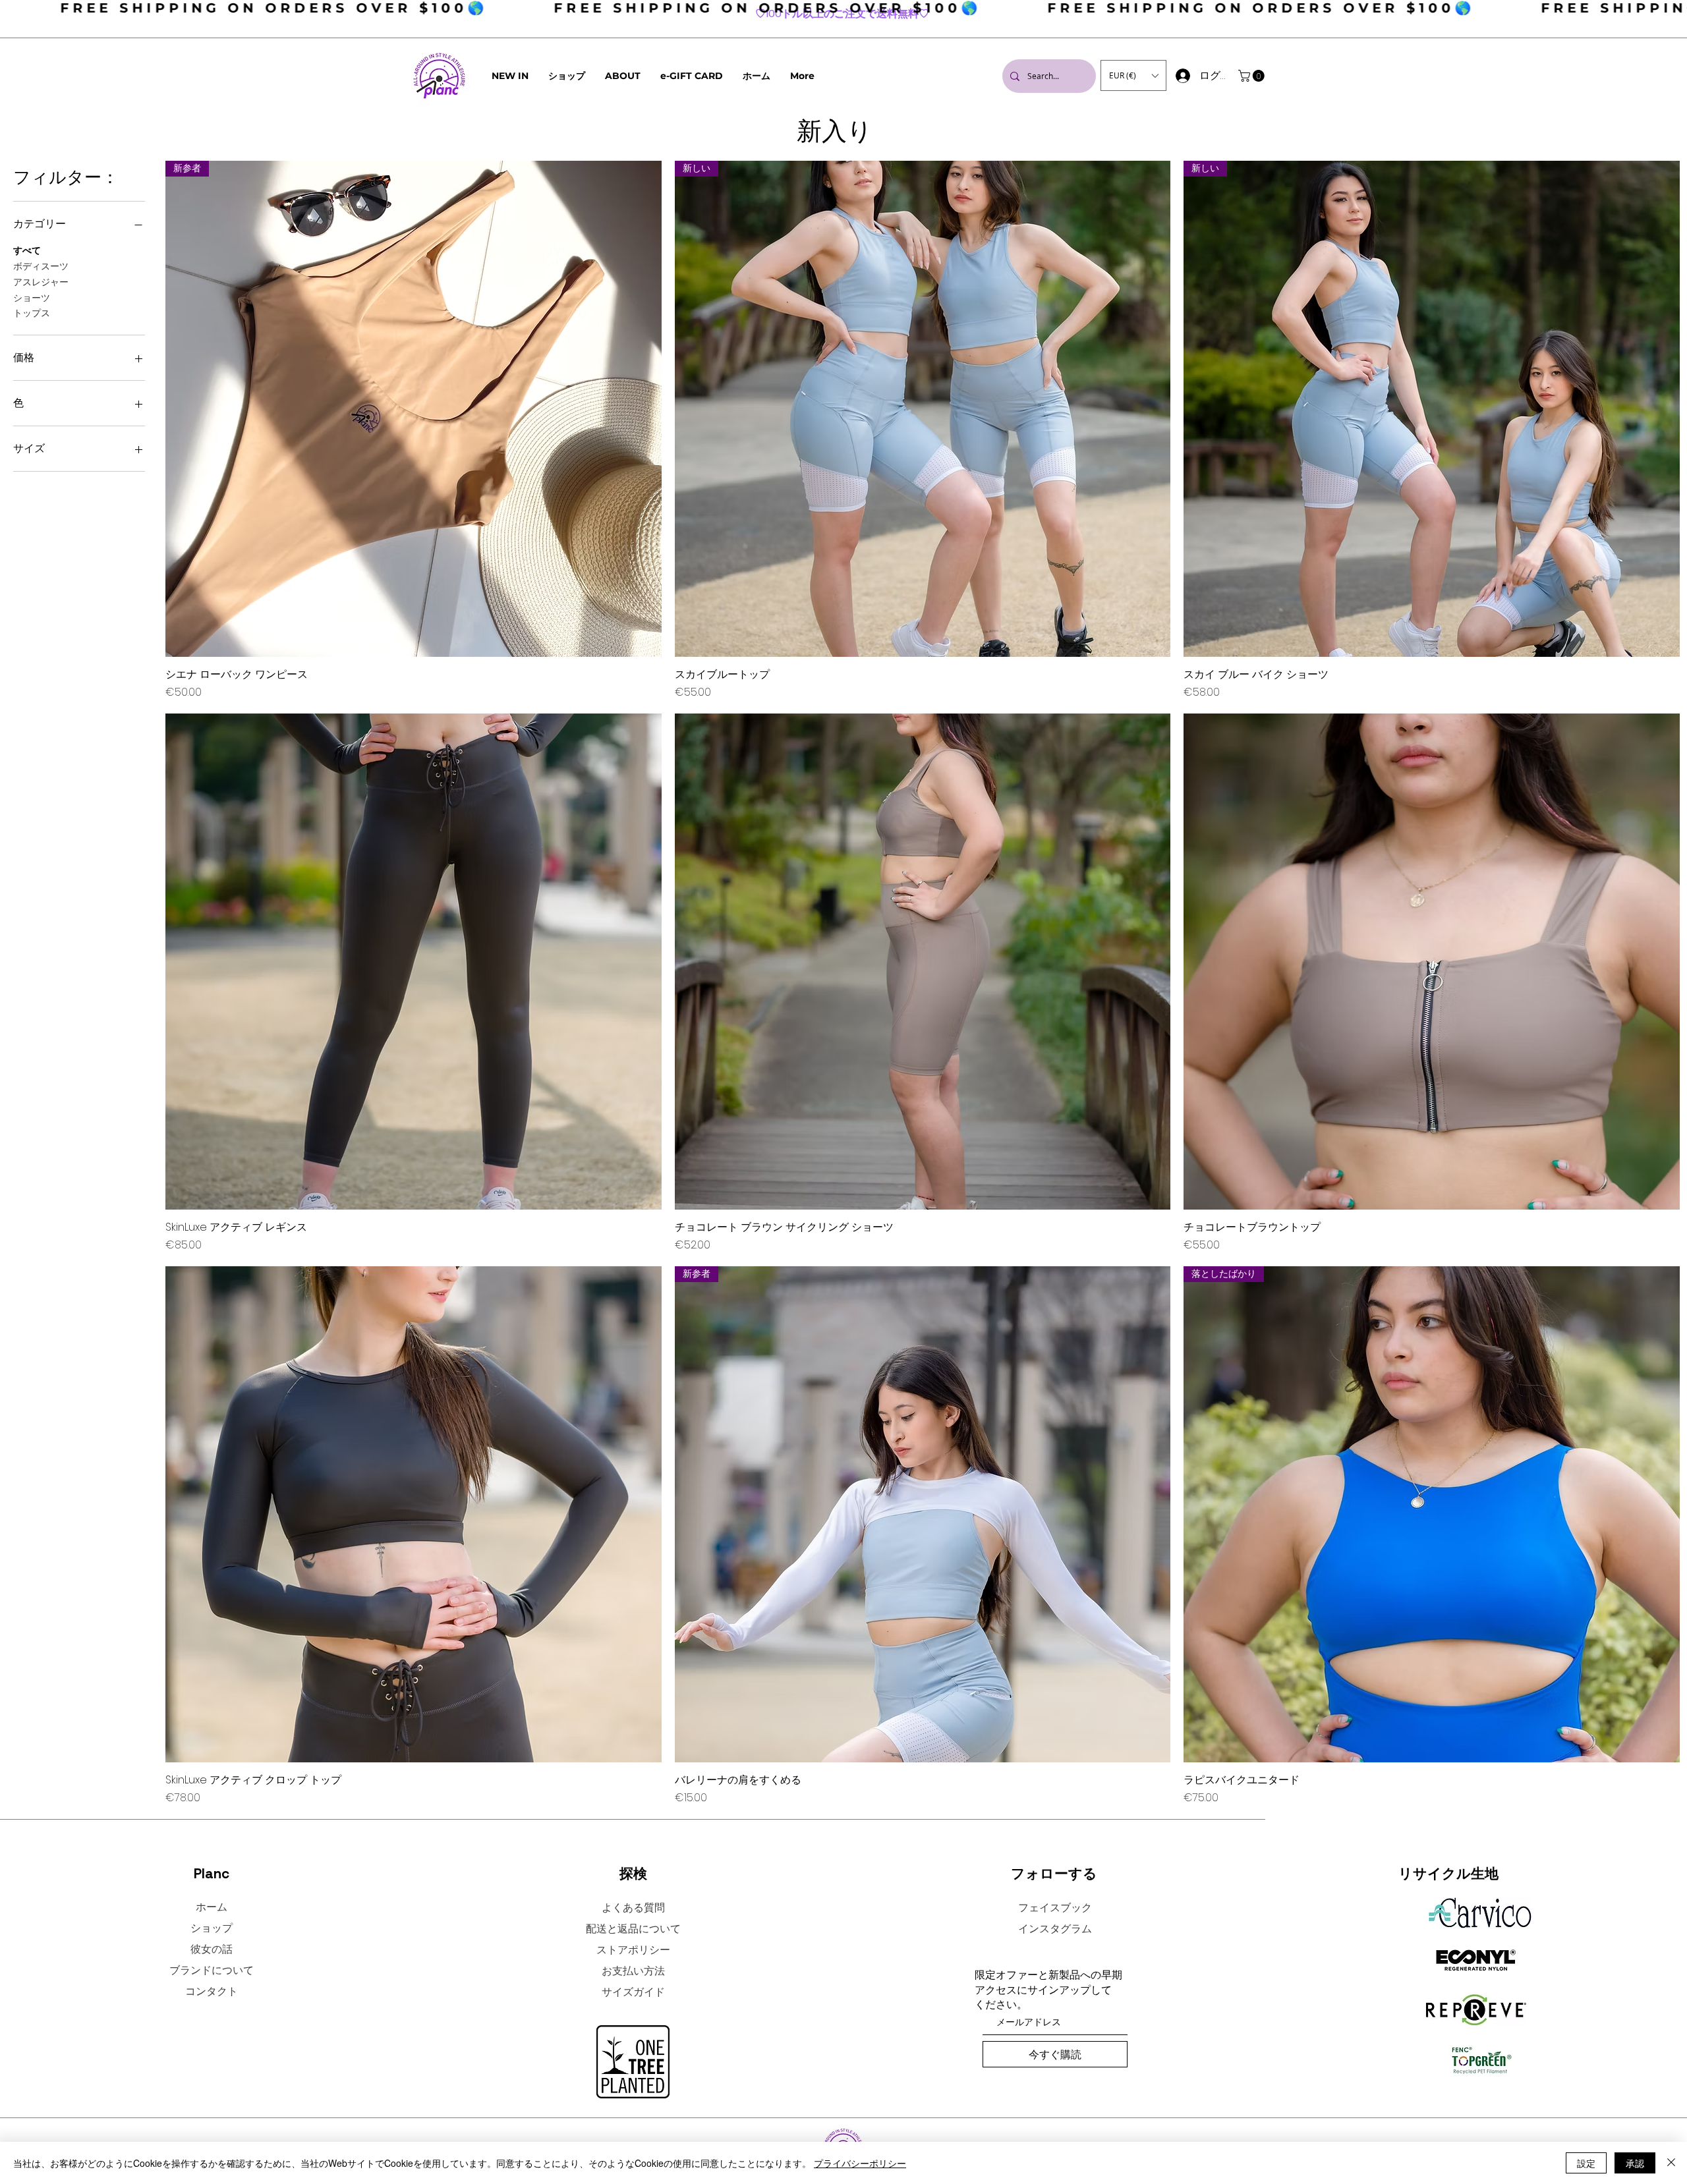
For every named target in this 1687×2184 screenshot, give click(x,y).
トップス (32, 313)
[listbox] (1133, 75)
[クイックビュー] (414, 962)
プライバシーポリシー (860, 2163)
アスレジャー (41, 282)
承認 (1635, 2163)
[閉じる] (1671, 2163)
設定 (1586, 2163)
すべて (27, 250)
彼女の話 (212, 1949)
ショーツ (32, 298)
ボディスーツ (41, 266)
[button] (623, 76)
